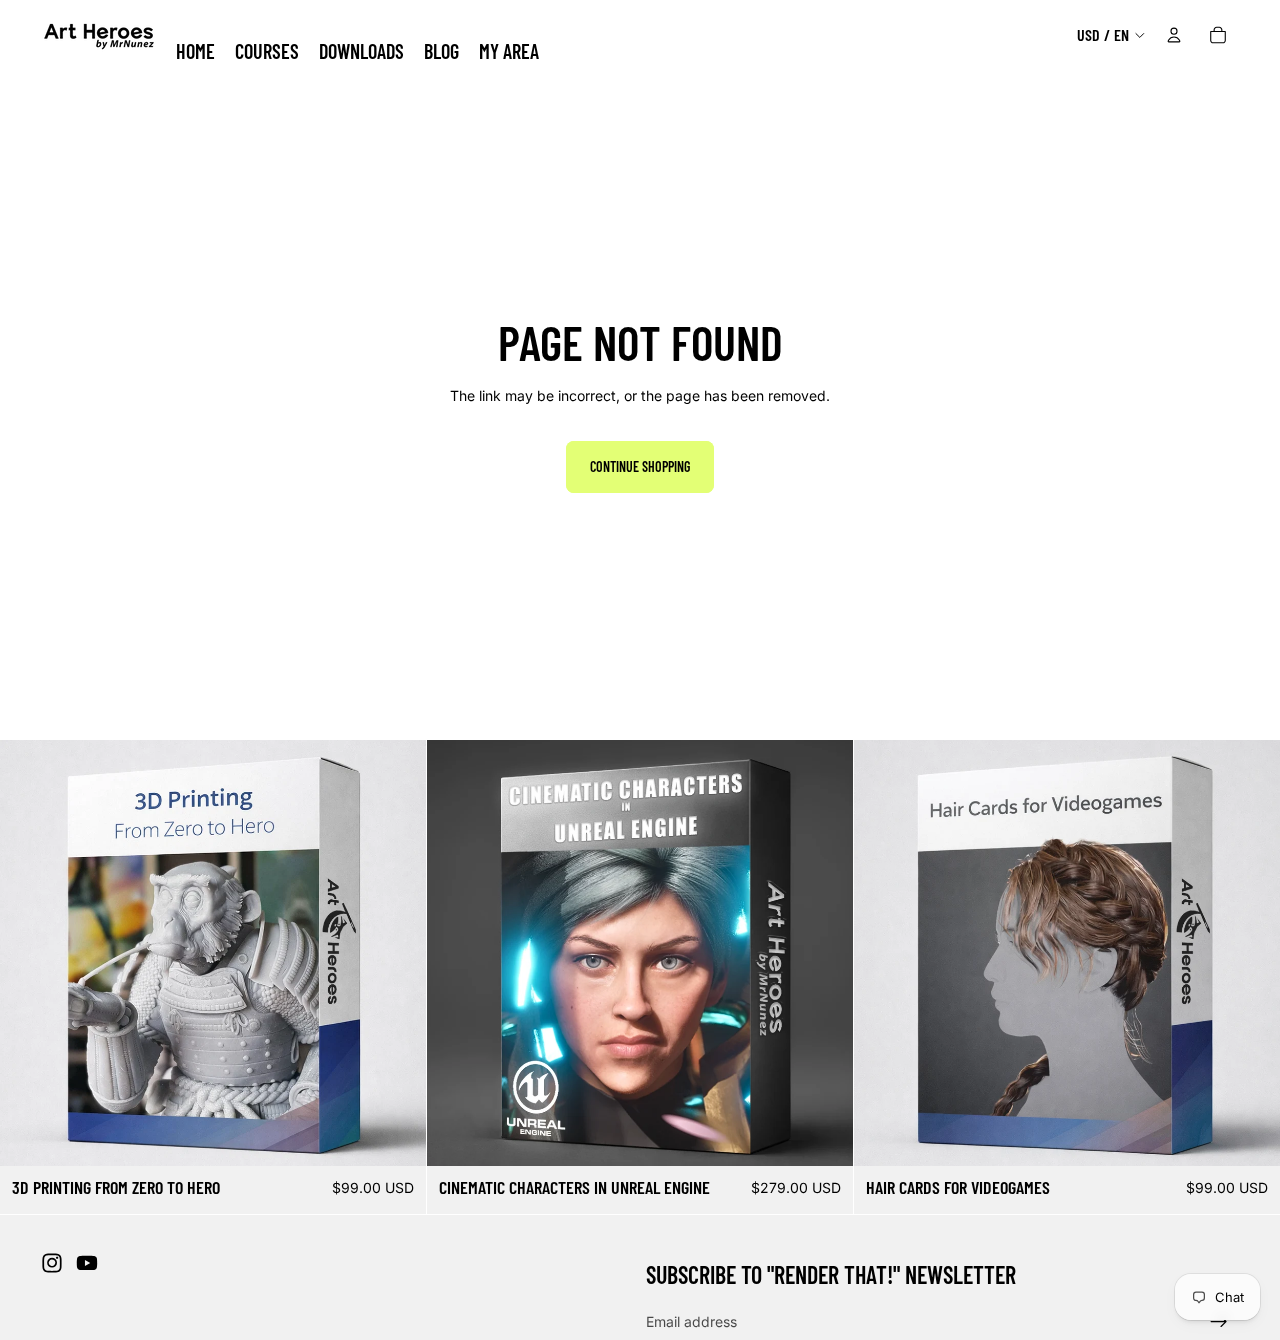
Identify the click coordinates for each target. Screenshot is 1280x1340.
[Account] (1174, 35)
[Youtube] (87, 1263)
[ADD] (395, 1136)
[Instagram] (52, 1263)
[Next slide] (396, 953)
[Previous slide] (30, 953)
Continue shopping (640, 466)
